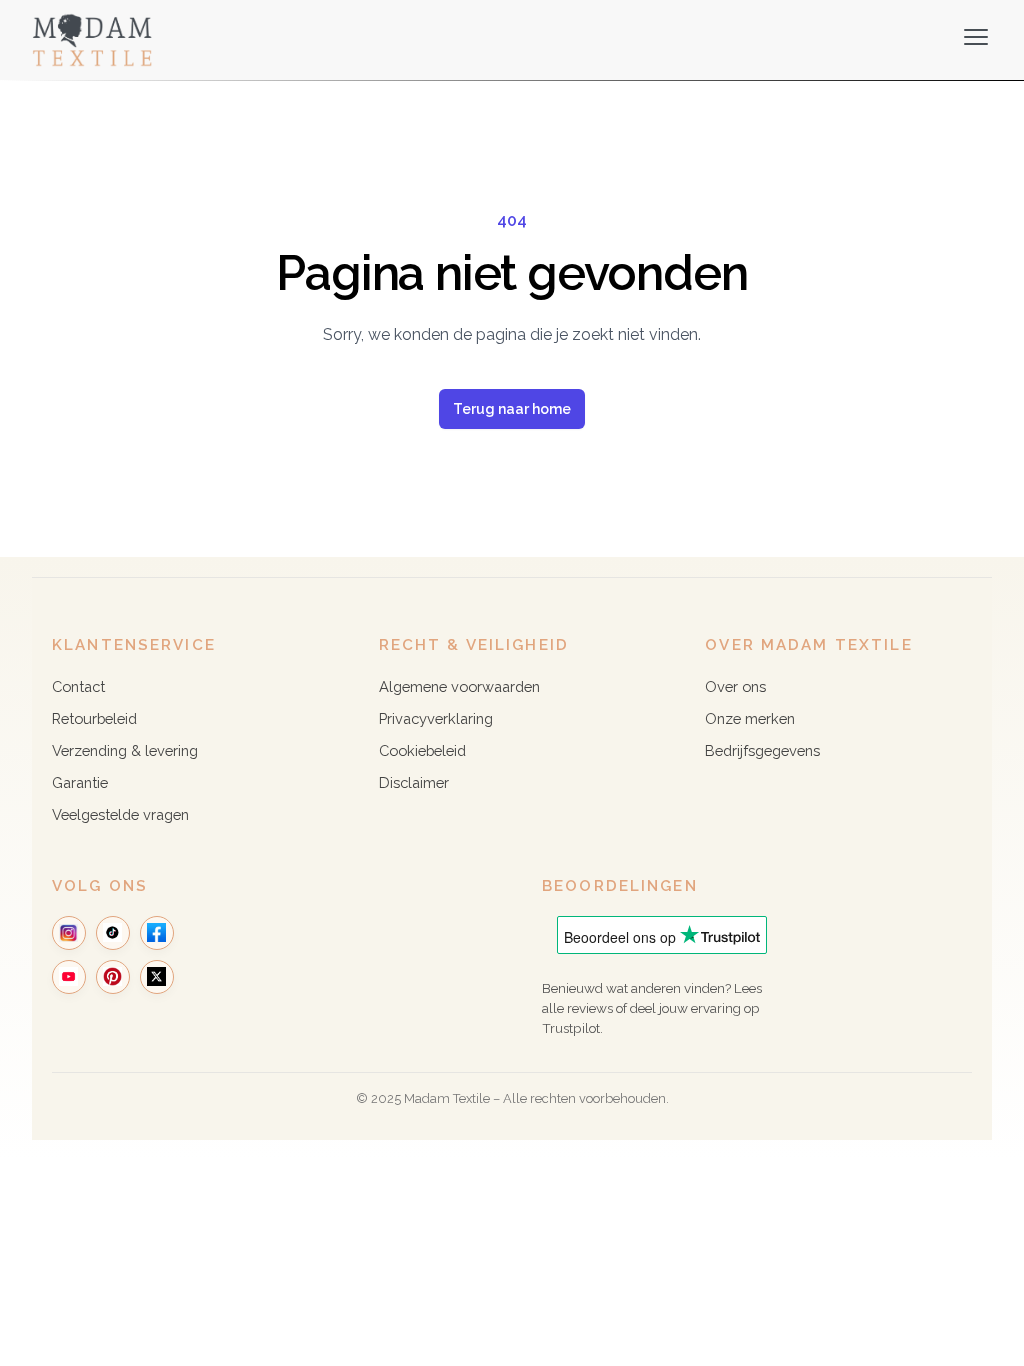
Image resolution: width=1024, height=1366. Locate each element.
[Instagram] (69, 933)
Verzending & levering (125, 750)
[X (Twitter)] (157, 977)
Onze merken (750, 718)
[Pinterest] (113, 977)
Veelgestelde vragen (120, 814)
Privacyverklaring (436, 718)
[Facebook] (157, 933)
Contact (78, 686)
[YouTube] (69, 977)
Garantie (80, 782)
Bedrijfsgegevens (762, 750)
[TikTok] (113, 933)
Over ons (735, 686)
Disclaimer (414, 782)
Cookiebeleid (422, 750)
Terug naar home (512, 409)
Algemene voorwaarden (459, 686)
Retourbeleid (94, 718)
